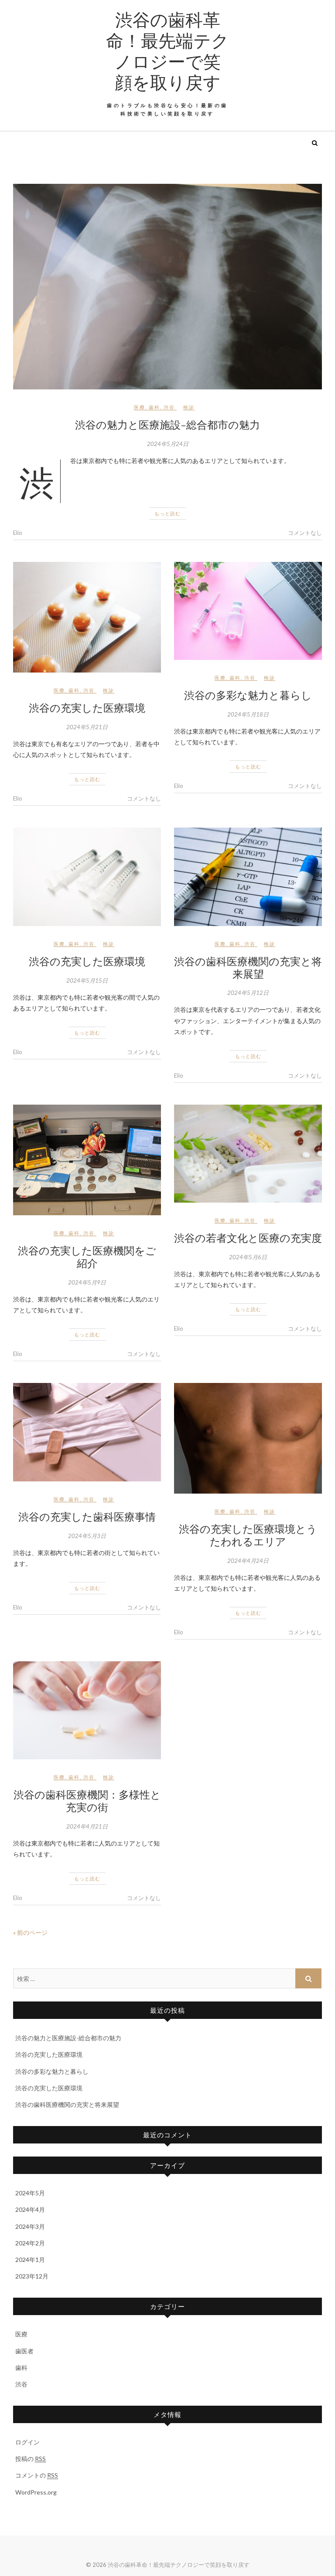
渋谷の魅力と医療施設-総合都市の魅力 (167, 424)
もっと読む (167, 513)
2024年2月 (30, 2243)
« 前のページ (30, 1932)
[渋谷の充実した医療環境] (87, 617)
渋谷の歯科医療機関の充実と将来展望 (248, 967)
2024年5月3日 (87, 1536)
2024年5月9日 (87, 1282)
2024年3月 (30, 2226)
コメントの (37, 2475)
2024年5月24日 (168, 444)
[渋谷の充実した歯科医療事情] (87, 1432)
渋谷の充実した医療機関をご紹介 (87, 1256)
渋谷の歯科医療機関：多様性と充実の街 (87, 1800)
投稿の (31, 2459)
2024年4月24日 (248, 1561)
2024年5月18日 (248, 714)
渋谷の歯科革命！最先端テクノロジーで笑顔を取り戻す (167, 51)
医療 (140, 407)
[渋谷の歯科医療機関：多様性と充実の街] (87, 1711)
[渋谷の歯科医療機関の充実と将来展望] (248, 877)
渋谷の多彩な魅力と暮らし (248, 695)
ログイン (27, 2442)
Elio (18, 533)
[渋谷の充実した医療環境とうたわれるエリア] (248, 1438)
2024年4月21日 (87, 1826)
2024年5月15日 (87, 980)
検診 (189, 407)
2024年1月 (30, 2260)
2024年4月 (30, 2209)
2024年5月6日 (248, 1257)
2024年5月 (30, 2193)
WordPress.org (36, 2492)
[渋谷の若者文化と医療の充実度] (248, 1154)
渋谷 (169, 407)
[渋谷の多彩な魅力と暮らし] (248, 611)
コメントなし (305, 533)
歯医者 (24, 2351)
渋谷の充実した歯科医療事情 (87, 1516)
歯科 (154, 407)
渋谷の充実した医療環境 (87, 707)
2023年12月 (32, 2276)
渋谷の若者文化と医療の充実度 (248, 1237)
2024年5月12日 (248, 993)
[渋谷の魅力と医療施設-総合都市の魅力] (167, 287)
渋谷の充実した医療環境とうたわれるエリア (248, 1535)
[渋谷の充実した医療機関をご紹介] (87, 1160)
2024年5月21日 (87, 727)
